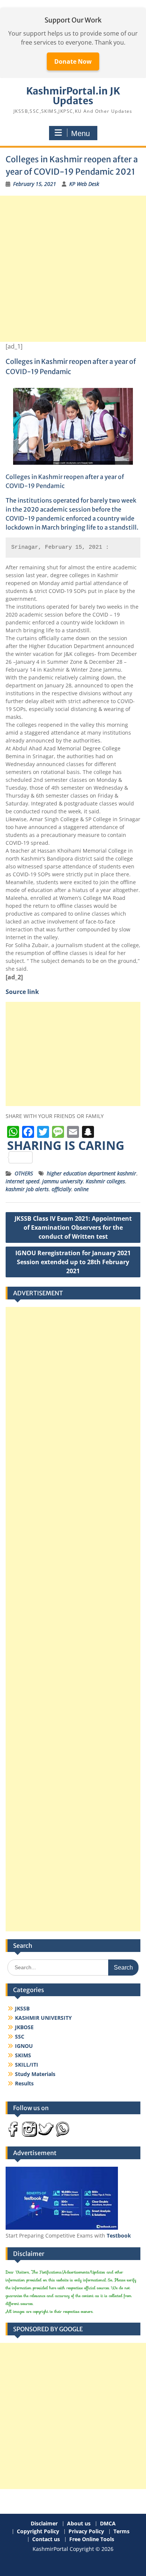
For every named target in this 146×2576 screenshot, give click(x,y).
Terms (121, 2532)
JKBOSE (24, 2027)
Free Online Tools (92, 2539)
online (81, 1189)
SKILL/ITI (27, 2065)
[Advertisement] (73, 269)
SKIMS (23, 2055)
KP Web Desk (84, 184)
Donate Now (73, 61)
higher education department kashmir (92, 1173)
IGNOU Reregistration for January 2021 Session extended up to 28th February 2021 (73, 1262)
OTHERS (24, 1173)
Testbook (119, 2235)
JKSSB (22, 2008)
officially (61, 1189)
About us (79, 2524)
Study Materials (35, 2074)
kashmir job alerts (27, 1189)
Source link (22, 992)
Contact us (46, 2539)
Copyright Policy (38, 2532)
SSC (20, 2036)
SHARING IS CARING (66, 1146)
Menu (80, 133)
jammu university (63, 1181)
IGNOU (24, 2046)
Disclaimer (44, 2524)
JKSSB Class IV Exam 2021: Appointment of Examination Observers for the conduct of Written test (73, 1227)
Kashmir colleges (105, 1181)
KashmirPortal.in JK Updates (73, 96)
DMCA (108, 2524)
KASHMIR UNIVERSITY (43, 2018)
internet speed (22, 1181)
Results (24, 2083)
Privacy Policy (86, 2532)
